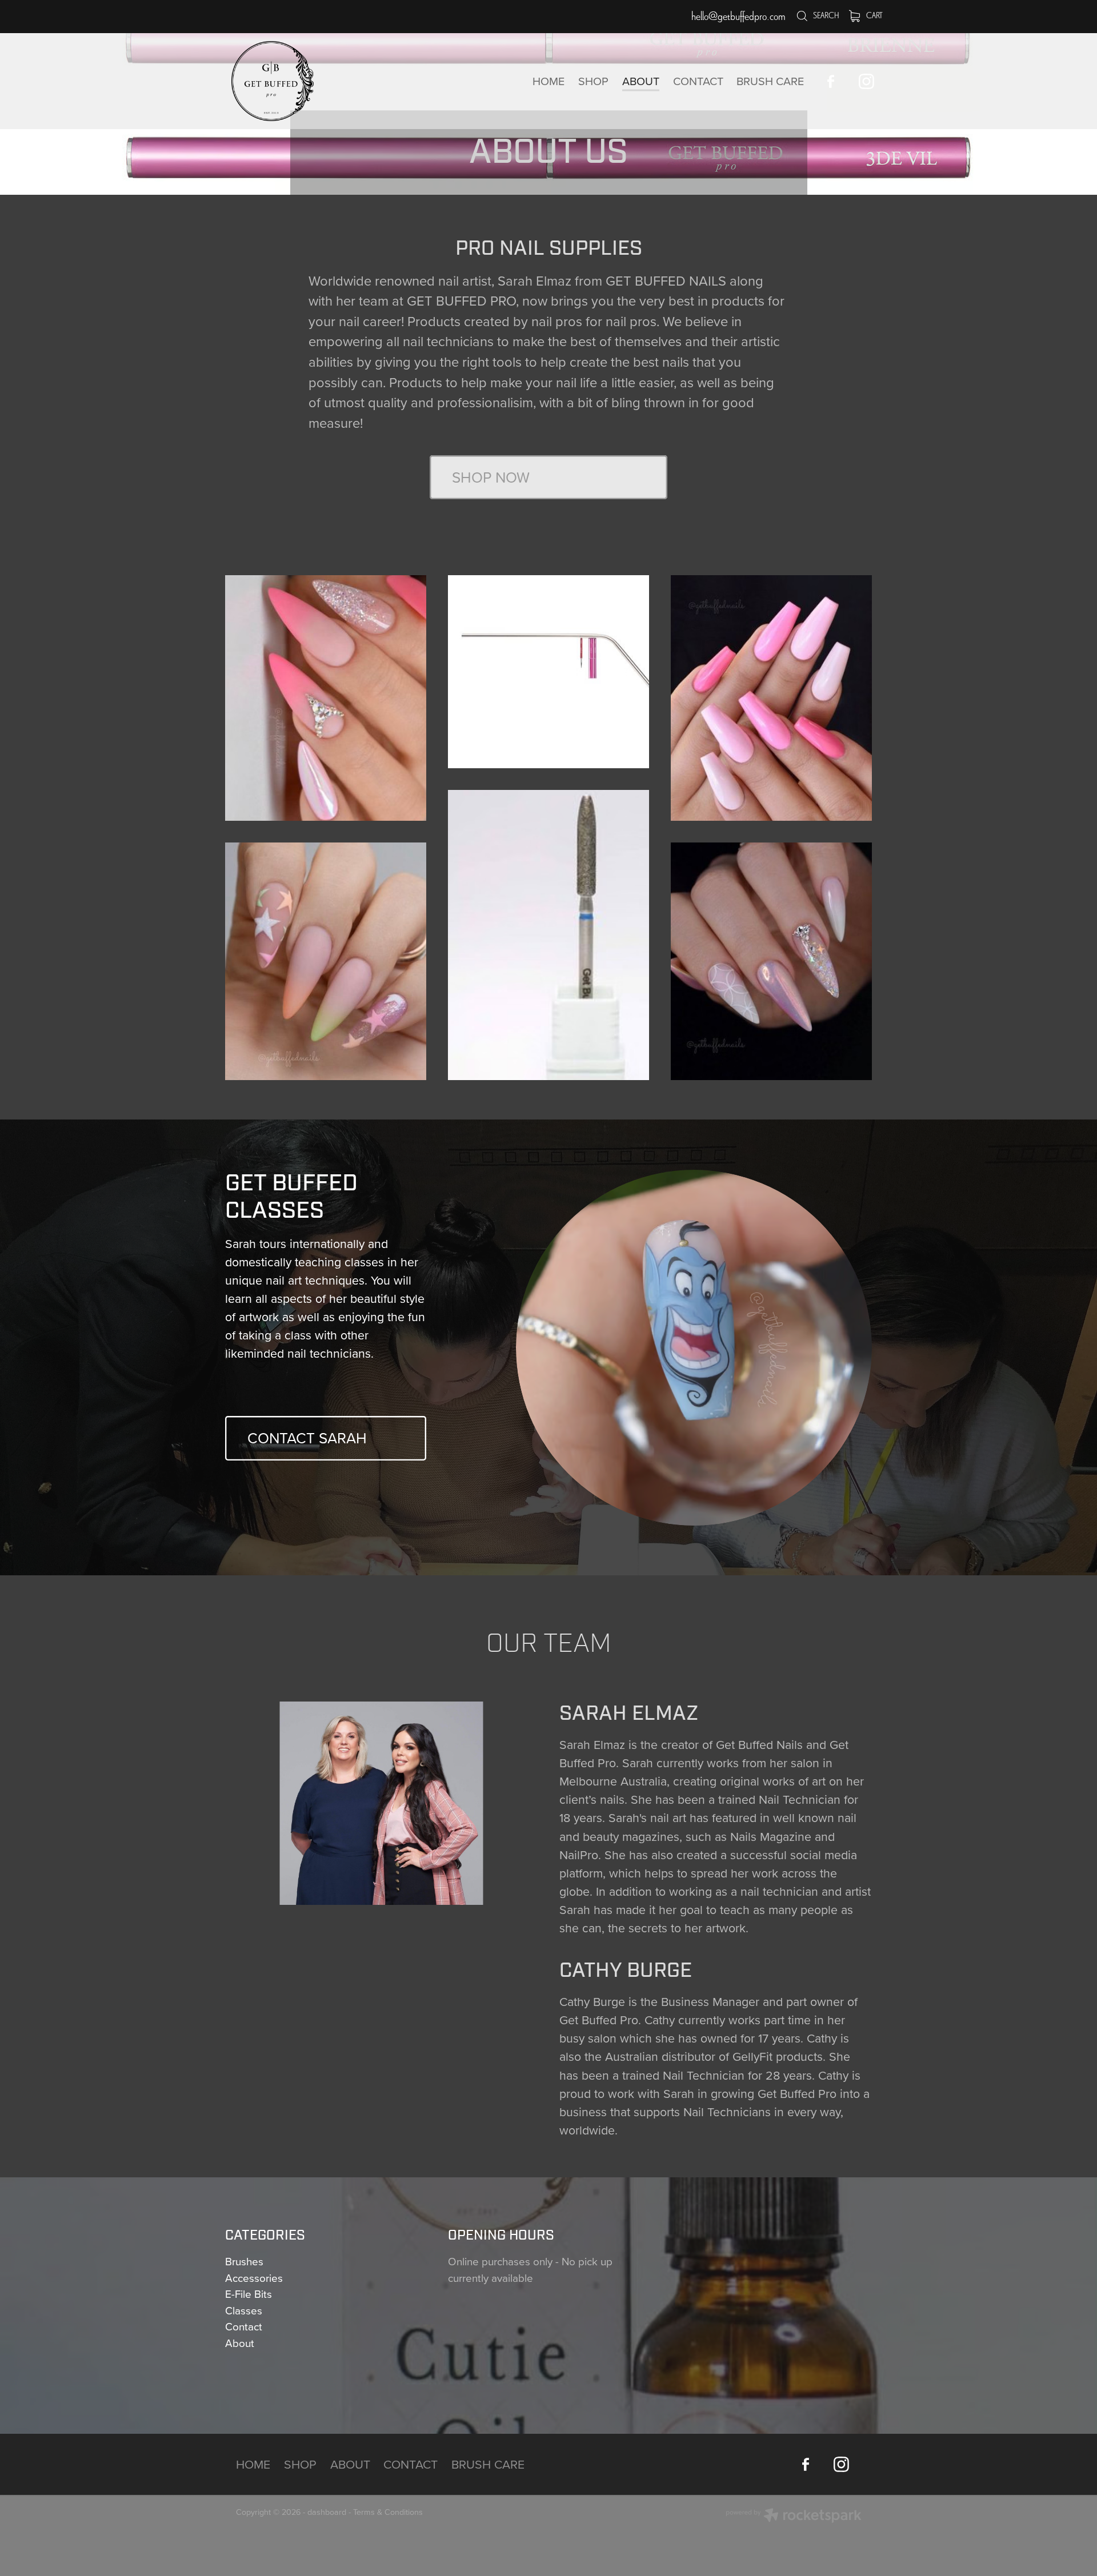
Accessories (254, 2278)
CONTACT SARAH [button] (307, 1438)
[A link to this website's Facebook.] (830, 81)
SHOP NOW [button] (491, 477)
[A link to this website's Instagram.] (866, 81)
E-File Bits (249, 2294)
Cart (874, 15)
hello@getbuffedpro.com (738, 16)
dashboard (327, 2512)
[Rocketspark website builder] (794, 2517)
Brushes (244, 2261)
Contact (244, 2326)
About (240, 2343)
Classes (244, 2310)
